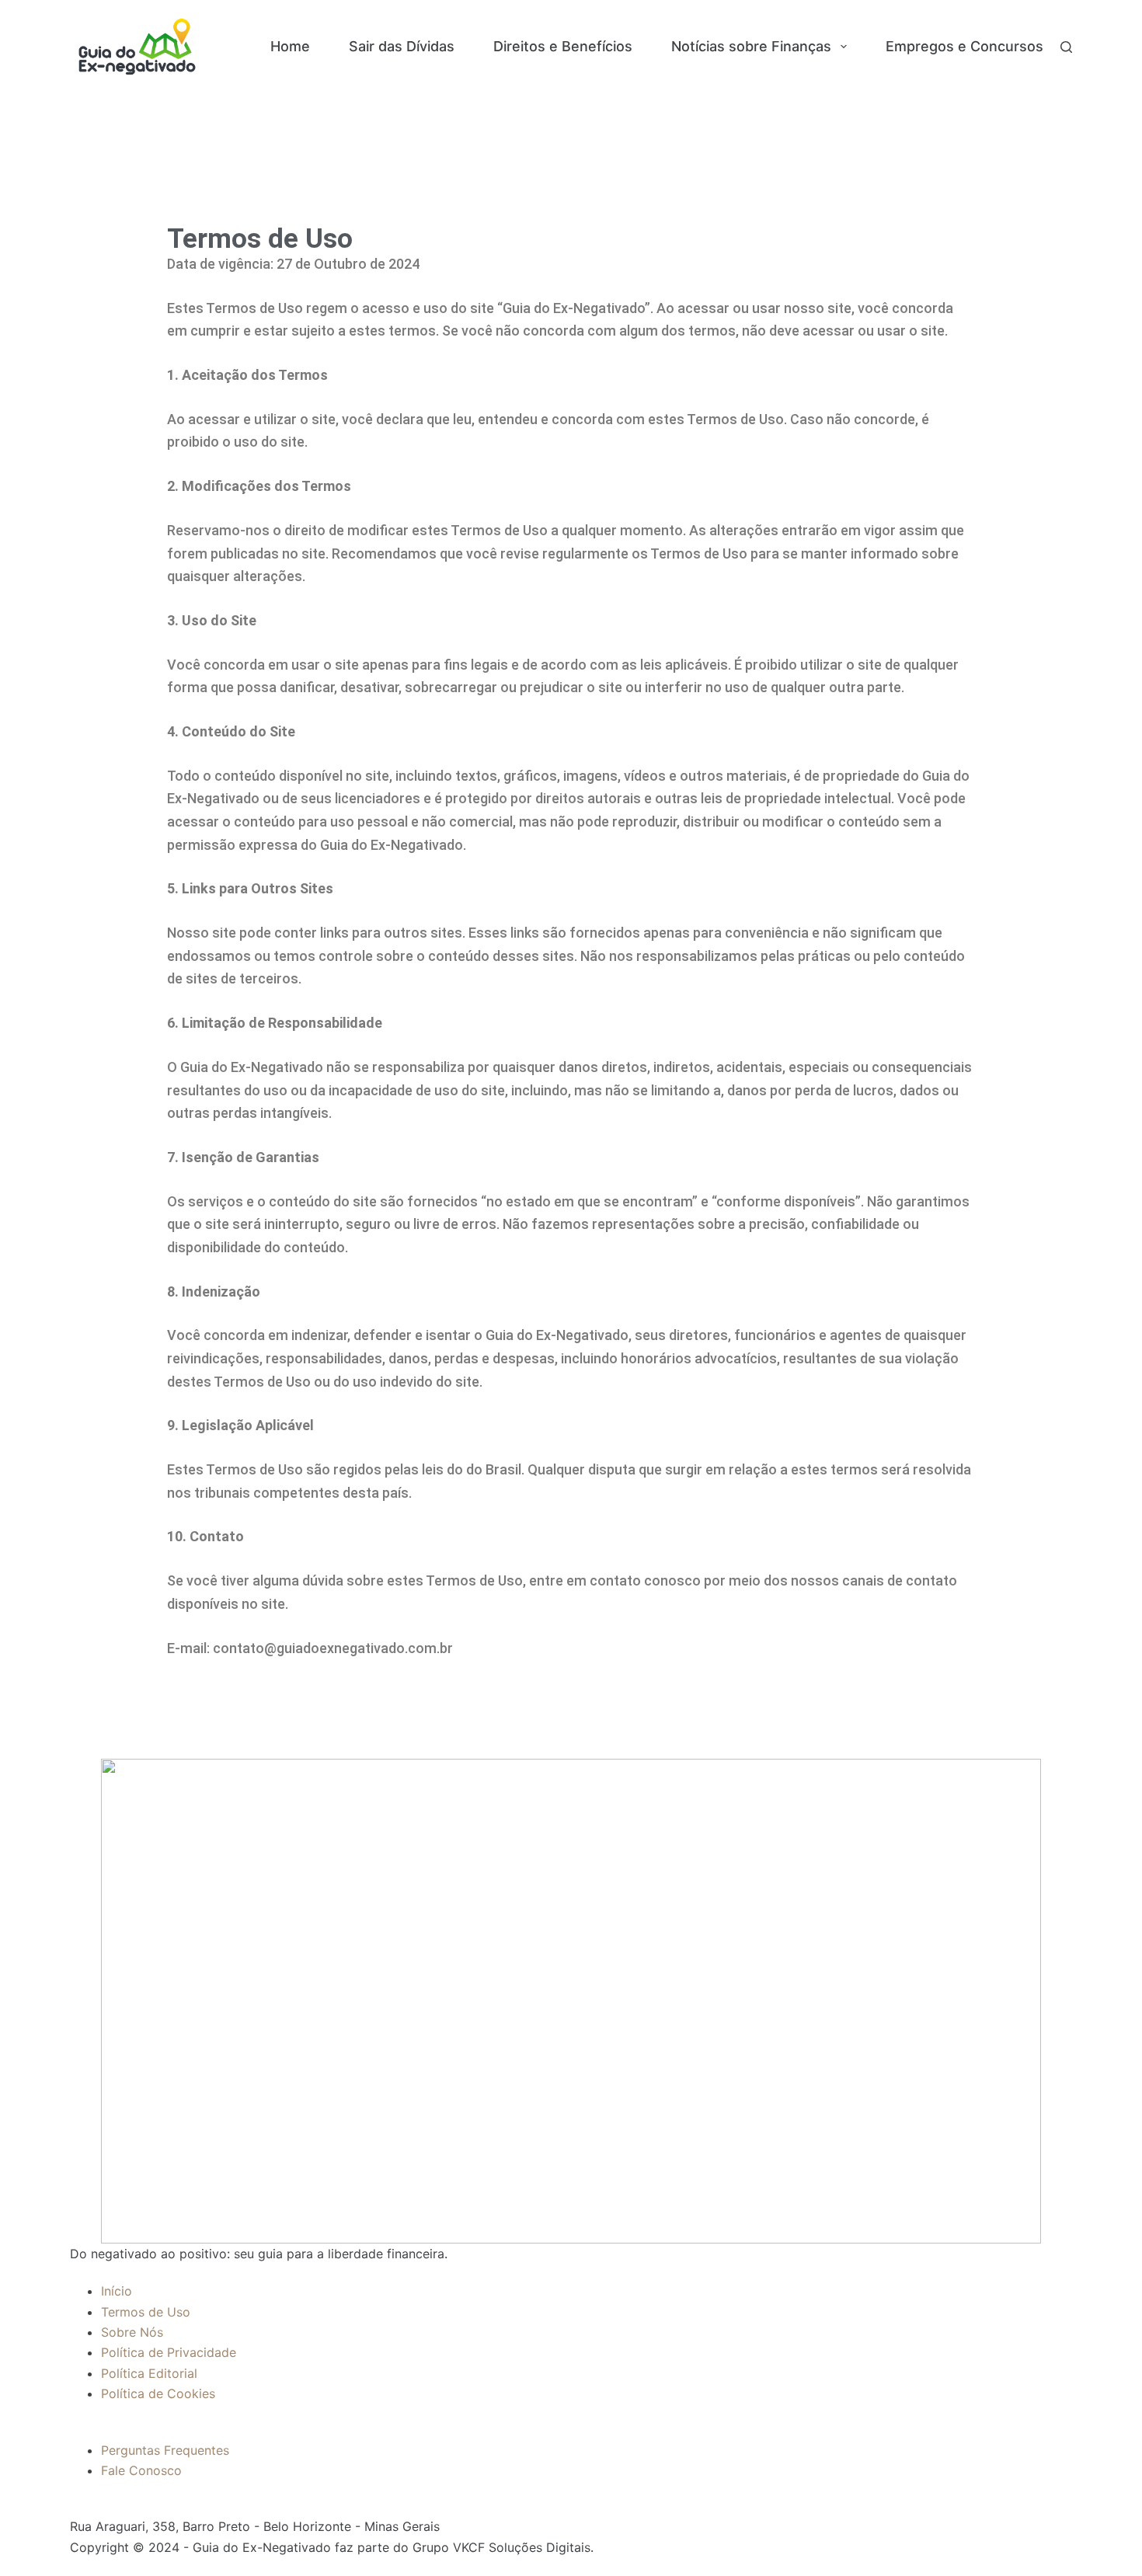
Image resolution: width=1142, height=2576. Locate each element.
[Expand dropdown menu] (844, 47)
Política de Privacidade (169, 2352)
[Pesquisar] (1066, 47)
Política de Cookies (158, 2393)
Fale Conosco (141, 2470)
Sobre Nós (132, 2332)
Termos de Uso (146, 2312)
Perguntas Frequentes (165, 2450)
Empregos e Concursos (964, 46)
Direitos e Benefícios (563, 46)
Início (117, 2291)
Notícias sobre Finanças (751, 46)
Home (290, 46)
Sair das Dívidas (402, 46)
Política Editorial (149, 2373)
